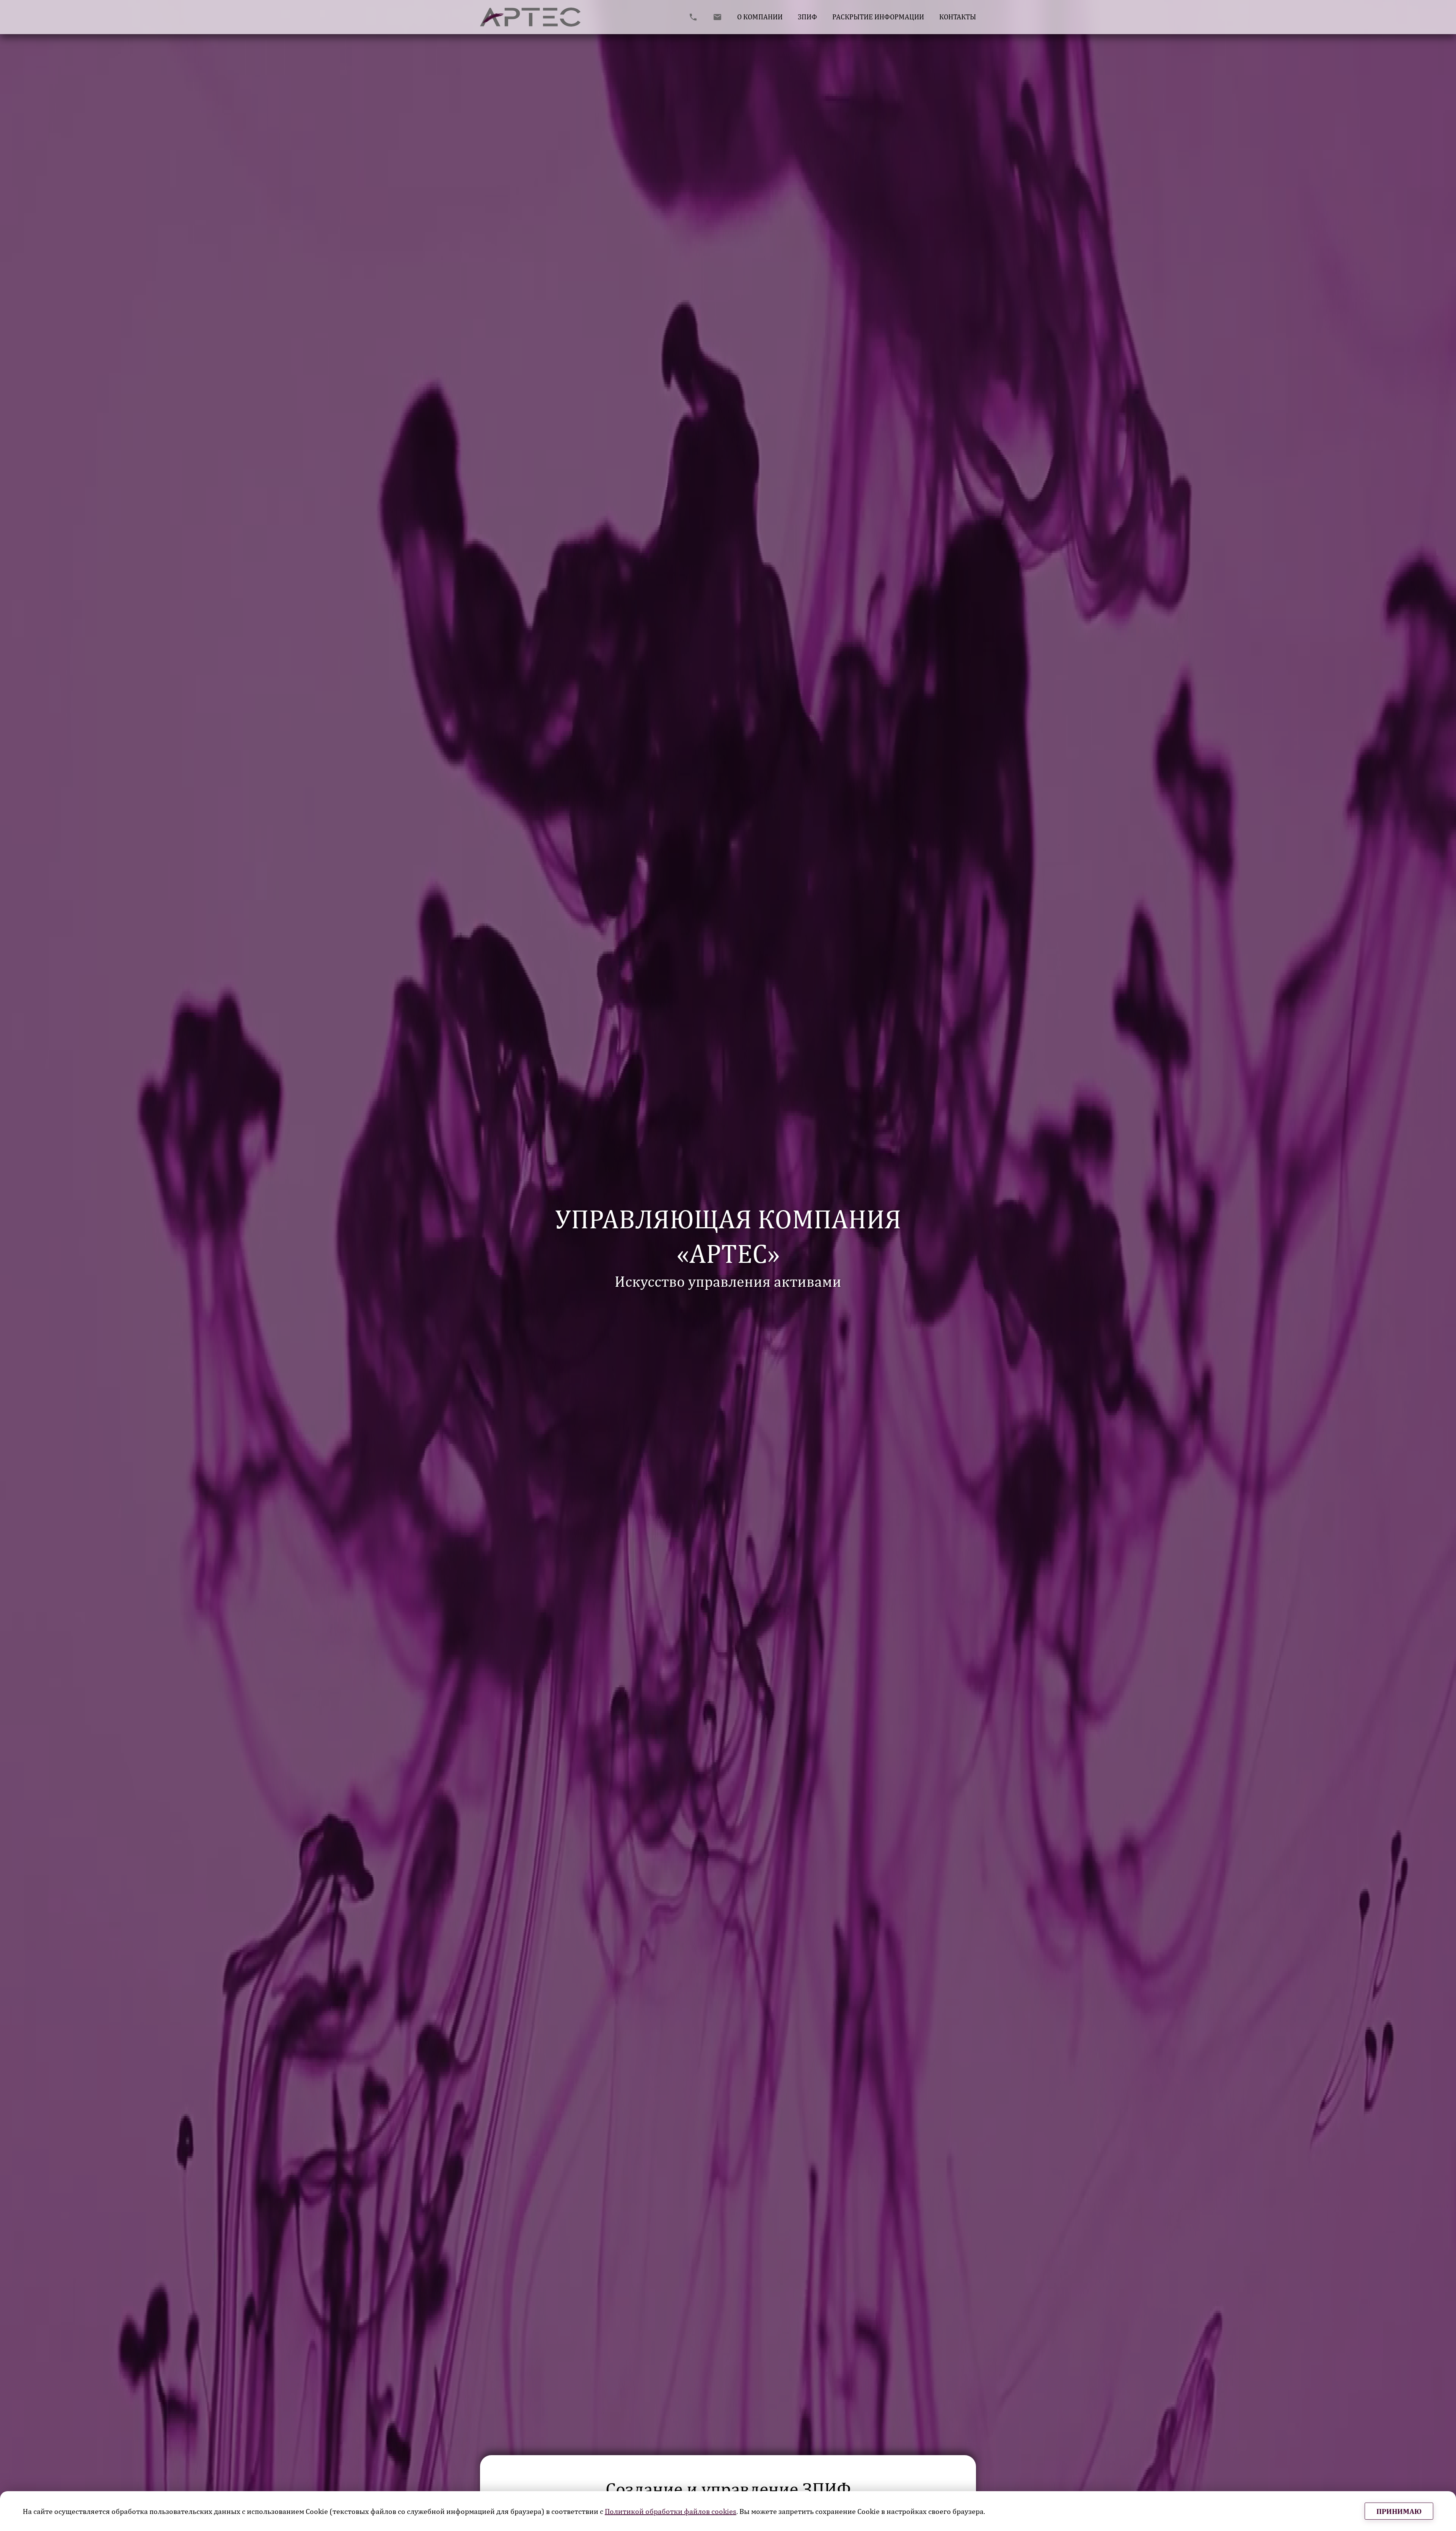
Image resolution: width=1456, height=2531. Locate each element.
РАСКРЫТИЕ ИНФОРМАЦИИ (878, 17)
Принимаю (1399, 2511)
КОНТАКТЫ (958, 17)
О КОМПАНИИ (760, 17)
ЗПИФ (807, 17)
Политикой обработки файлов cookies (671, 2511)
